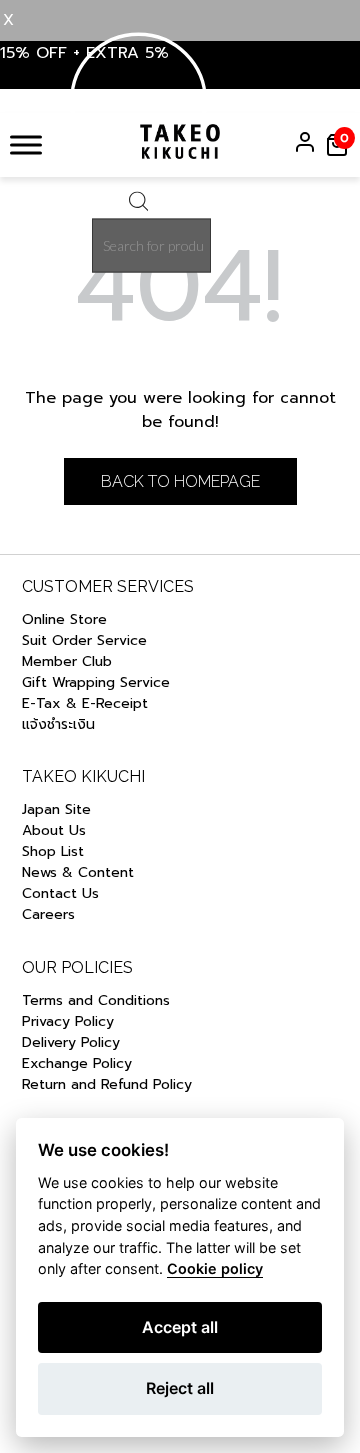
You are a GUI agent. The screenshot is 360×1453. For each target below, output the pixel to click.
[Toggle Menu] (26, 144)
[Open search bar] (139, 206)
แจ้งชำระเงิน (58, 724)
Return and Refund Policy (109, 1084)
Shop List (53, 851)
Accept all (180, 1327)
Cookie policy (215, 1268)
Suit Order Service (84, 640)
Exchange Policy (77, 1063)
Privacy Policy (68, 1021)
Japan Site (56, 809)
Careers (48, 914)
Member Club (67, 661)
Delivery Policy (71, 1042)
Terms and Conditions (96, 1000)
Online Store (64, 619)
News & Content (78, 872)
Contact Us (60, 893)
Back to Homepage (180, 481)
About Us (54, 830)
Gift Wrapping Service (96, 682)
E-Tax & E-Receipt (85, 703)
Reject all (180, 1388)
